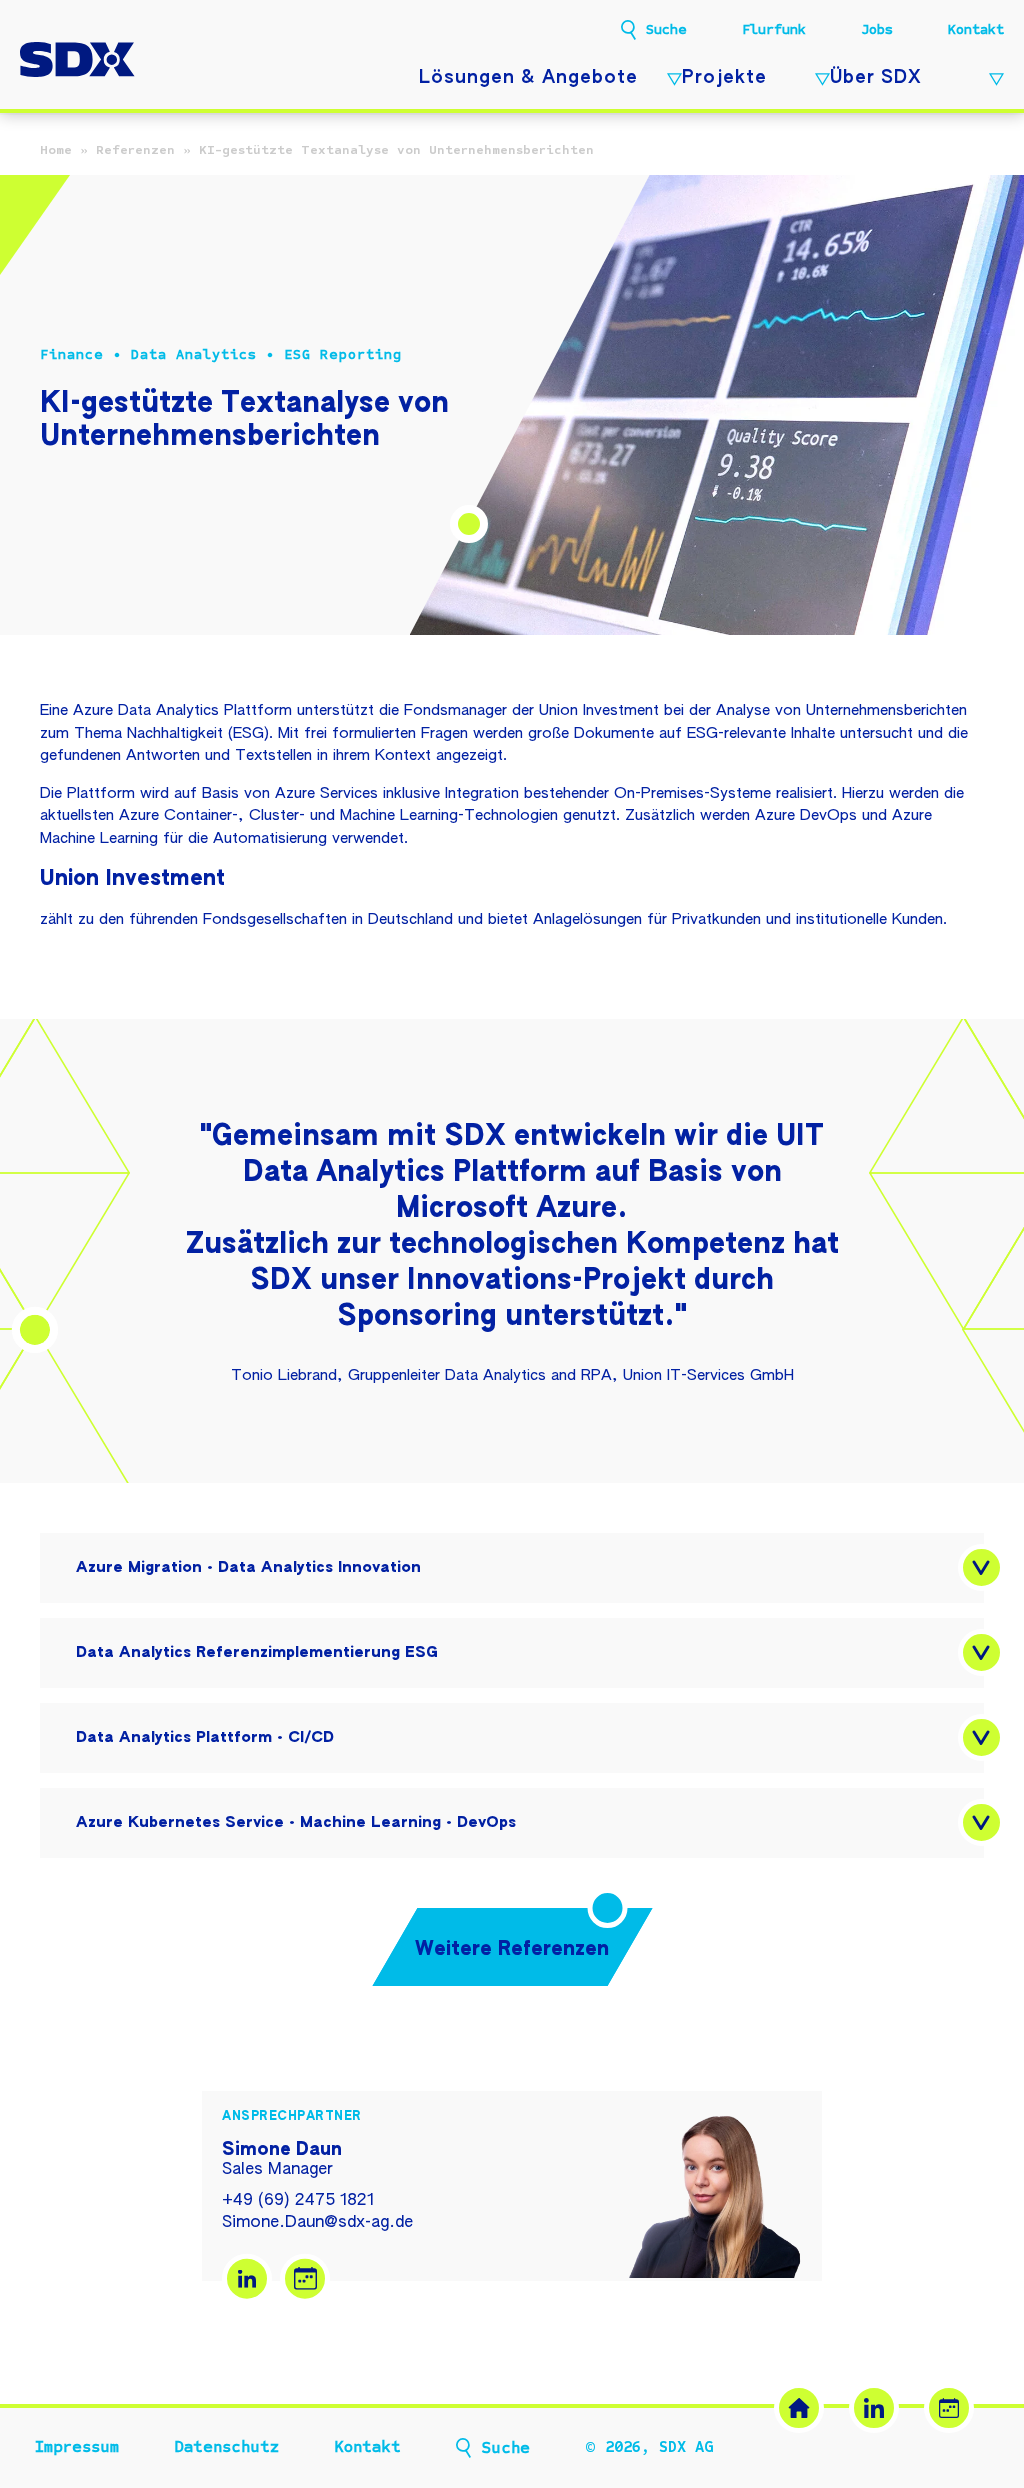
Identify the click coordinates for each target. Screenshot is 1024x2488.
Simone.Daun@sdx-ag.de (317, 2223)
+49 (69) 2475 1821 (298, 2201)
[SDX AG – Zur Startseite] (77, 62)
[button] (981, 1567)
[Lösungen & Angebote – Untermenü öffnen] (669, 79)
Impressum (77, 2447)
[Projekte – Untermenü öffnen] (817, 79)
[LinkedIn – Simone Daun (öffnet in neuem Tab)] (247, 2278)
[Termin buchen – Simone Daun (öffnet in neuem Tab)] (305, 2278)
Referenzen (135, 150)
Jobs (877, 29)
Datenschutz (226, 2447)
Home (56, 150)
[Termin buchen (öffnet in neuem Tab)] (949, 2408)
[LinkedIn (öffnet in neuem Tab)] (874, 2408)
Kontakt (976, 29)
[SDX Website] (799, 2408)
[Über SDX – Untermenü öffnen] (991, 79)
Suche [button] (666, 30)
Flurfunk (774, 29)
